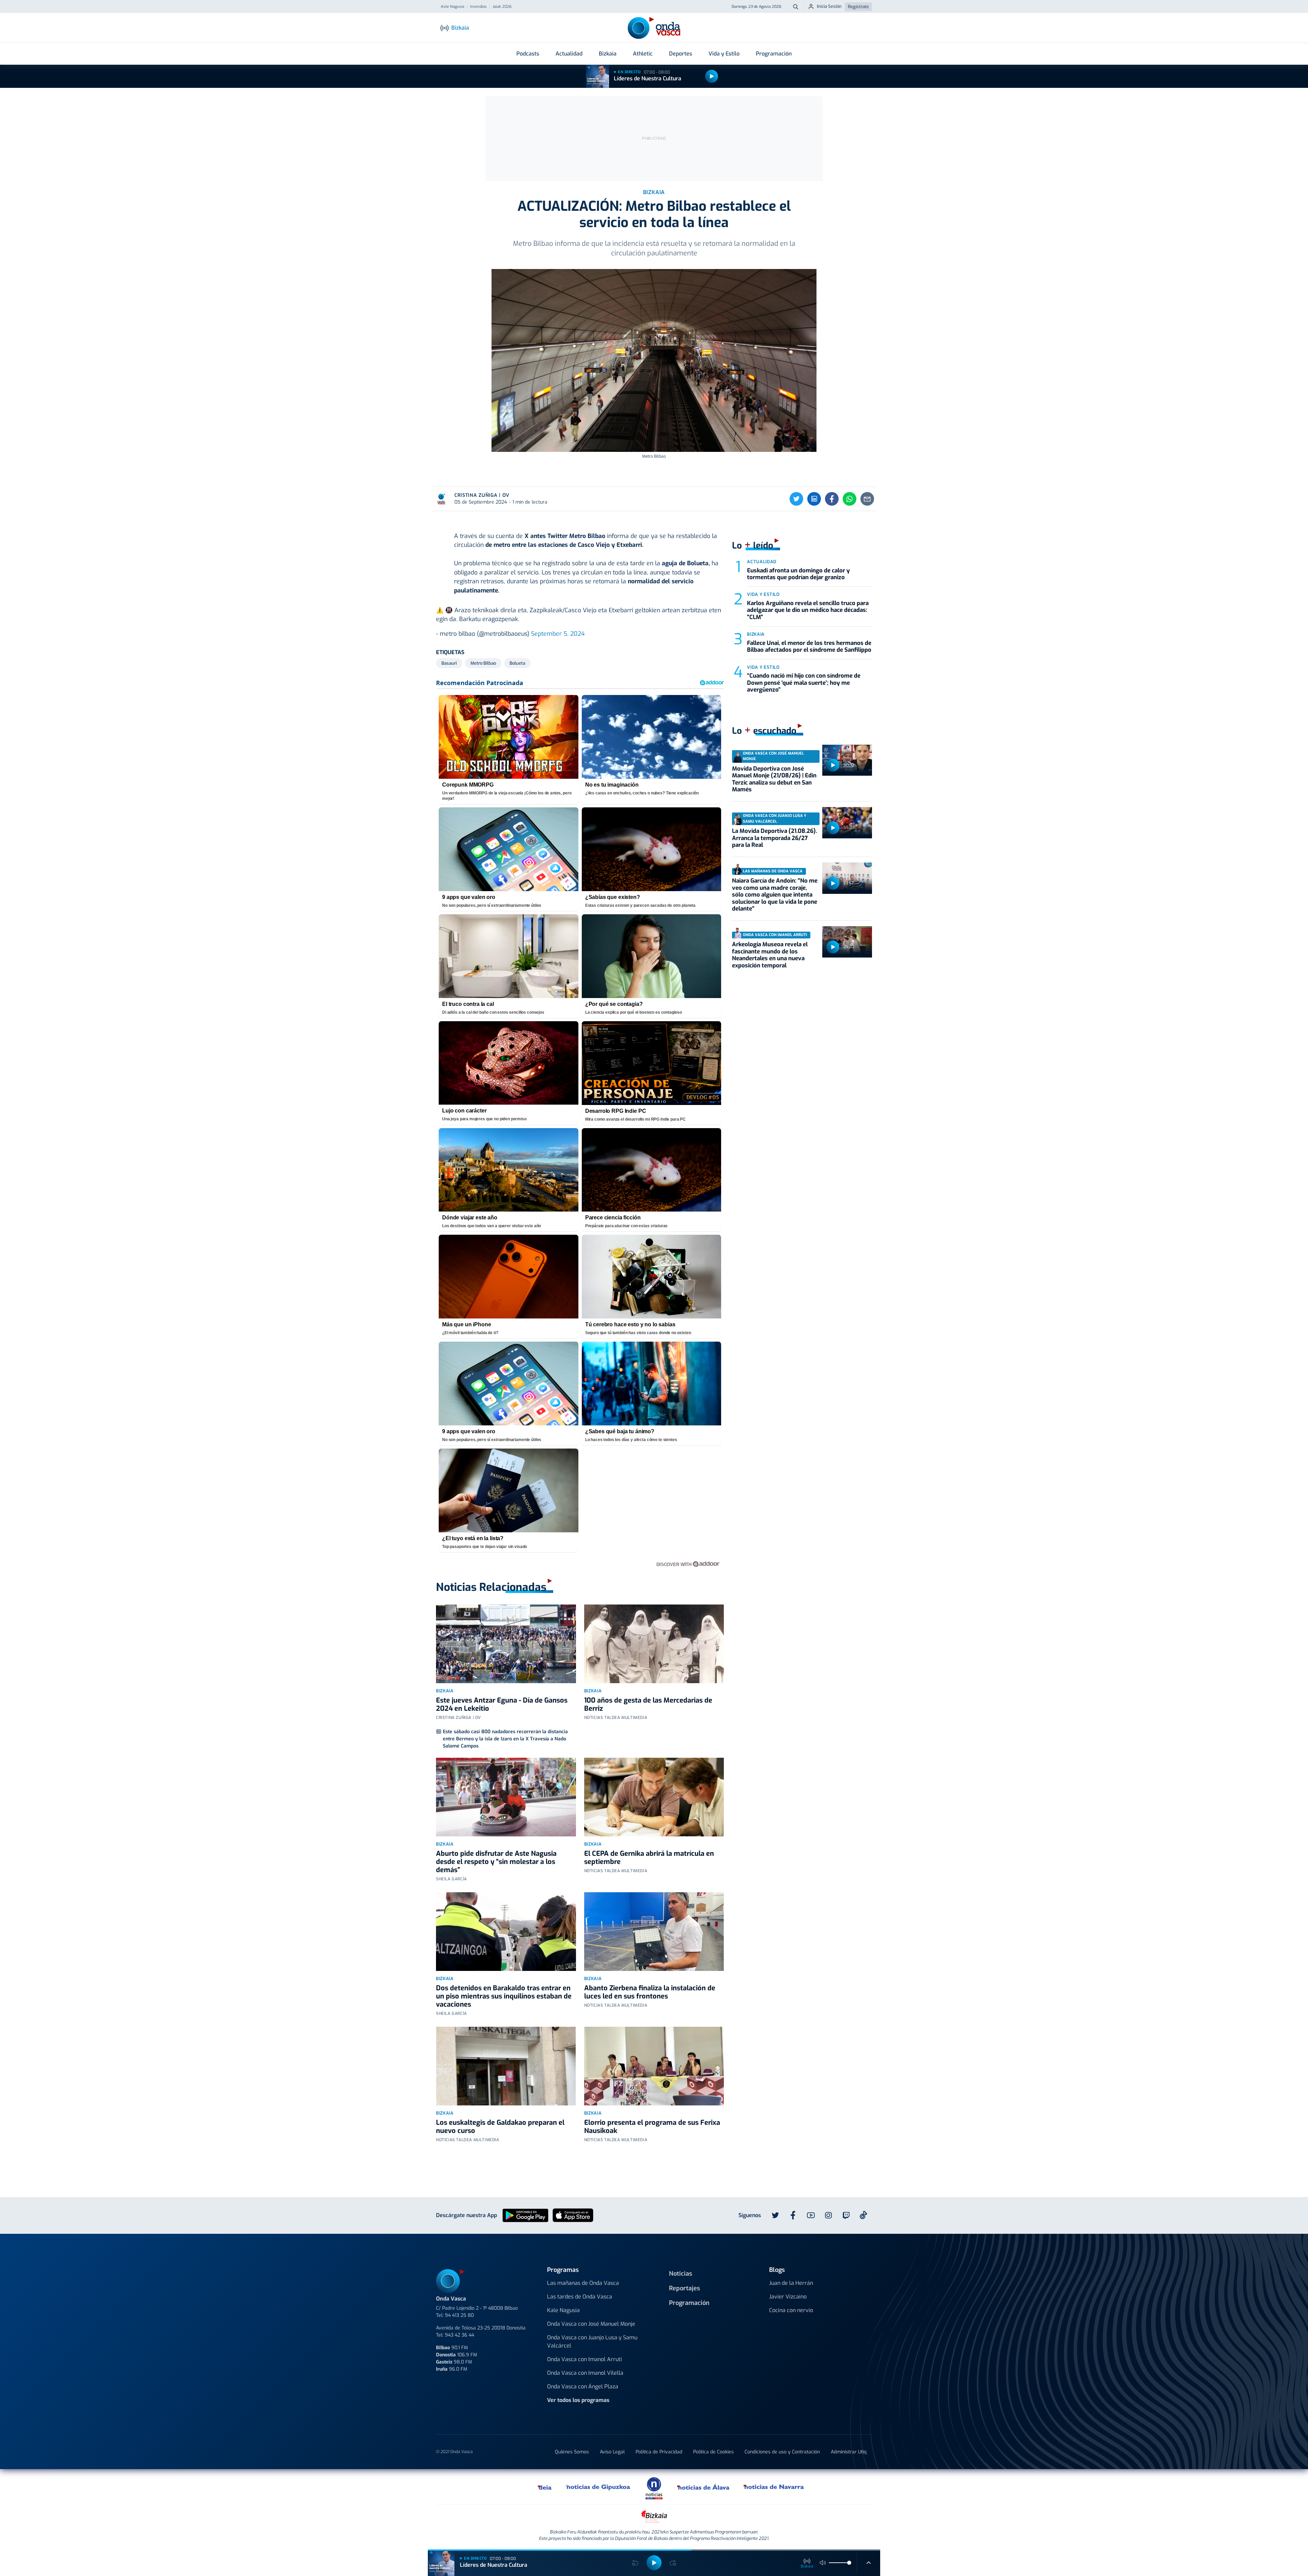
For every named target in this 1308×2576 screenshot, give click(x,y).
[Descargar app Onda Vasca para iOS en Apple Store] (573, 2215)
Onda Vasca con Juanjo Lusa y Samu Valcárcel (592, 2342)
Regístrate (858, 7)
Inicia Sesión (829, 6)
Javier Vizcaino (788, 2297)
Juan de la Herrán (791, 2283)
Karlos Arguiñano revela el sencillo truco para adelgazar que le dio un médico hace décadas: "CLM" (808, 610)
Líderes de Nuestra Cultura (648, 78)
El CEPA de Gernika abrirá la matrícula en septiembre (649, 1858)
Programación (774, 54)
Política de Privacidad (659, 2452)
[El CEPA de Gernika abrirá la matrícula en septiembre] (654, 1797)
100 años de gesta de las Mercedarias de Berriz (648, 1704)
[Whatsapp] (850, 499)
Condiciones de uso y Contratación (782, 2452)
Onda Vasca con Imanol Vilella (585, 2373)
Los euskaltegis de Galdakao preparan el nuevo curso (500, 2127)
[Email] (867, 499)
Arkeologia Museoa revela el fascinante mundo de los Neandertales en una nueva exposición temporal (770, 955)
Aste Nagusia (453, 7)
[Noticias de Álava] (704, 2487)
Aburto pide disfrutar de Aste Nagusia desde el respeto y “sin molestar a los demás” (496, 1862)
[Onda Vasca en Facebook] (793, 2215)
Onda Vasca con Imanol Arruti (585, 2359)
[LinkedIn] (814, 499)
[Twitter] (796, 499)
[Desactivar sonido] (823, 2563)
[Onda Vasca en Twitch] (846, 2215)
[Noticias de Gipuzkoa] (598, 2487)
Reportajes (684, 2288)
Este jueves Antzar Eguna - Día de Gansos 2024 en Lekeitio (502, 1704)
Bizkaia (608, 54)
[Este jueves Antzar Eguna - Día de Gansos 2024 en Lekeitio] (506, 1644)
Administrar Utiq (849, 2452)
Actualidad (569, 54)
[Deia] (545, 2487)
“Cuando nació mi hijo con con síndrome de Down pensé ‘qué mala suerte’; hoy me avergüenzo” (804, 683)
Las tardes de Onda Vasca (580, 2297)
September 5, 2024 (558, 634)
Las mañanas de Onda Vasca (583, 2283)
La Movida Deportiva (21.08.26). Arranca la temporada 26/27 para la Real (775, 838)
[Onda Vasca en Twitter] (775, 2215)
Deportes (681, 54)
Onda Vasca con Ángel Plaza (583, 2387)
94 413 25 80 (459, 2315)
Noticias (681, 2274)
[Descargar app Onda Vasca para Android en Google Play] (525, 2215)
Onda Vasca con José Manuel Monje (591, 2324)
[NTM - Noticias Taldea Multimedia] (654, 2488)
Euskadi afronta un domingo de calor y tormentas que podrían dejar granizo (798, 574)
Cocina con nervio (791, 2310)
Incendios (478, 7)
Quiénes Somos (572, 2452)
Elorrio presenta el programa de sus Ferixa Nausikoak (652, 2127)
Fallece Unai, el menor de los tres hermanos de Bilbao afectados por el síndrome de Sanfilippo (809, 646)
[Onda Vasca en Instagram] (828, 2215)
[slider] (849, 2563)
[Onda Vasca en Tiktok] (863, 2215)
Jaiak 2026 (502, 7)
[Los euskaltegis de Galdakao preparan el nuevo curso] (506, 2066)
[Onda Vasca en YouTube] (811, 2215)
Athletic (643, 54)
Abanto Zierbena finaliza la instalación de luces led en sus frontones (650, 1992)
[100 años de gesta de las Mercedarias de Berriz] (654, 1644)
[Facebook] (832, 499)
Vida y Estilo (724, 54)
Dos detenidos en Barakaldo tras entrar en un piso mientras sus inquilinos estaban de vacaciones (504, 1996)
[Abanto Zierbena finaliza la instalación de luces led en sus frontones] (654, 1932)
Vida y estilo (763, 594)
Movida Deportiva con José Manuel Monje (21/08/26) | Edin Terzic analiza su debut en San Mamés (774, 779)
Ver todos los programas (578, 2400)
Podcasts (528, 54)
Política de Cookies (713, 2452)
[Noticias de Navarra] (774, 2487)
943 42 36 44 (460, 2335)
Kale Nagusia (563, 2310)
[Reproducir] (712, 76)
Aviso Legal (612, 2452)
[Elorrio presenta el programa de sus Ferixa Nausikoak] (654, 2066)
